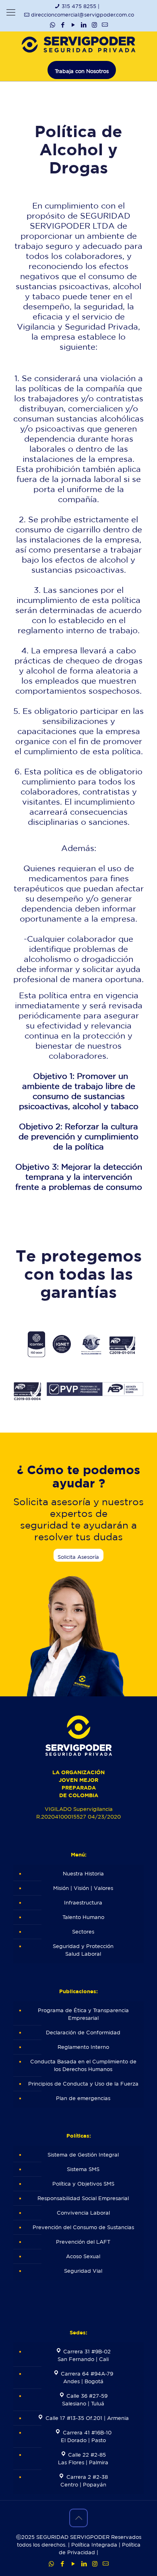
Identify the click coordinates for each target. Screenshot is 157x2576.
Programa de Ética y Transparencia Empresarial (83, 2014)
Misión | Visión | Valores (83, 1888)
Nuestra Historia (83, 1874)
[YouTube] (73, 25)
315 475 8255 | (81, 6)
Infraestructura (83, 1903)
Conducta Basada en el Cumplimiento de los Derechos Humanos (83, 2065)
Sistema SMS (83, 2169)
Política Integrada (94, 2545)
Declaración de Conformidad (83, 2033)
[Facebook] (63, 25)
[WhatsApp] (53, 25)
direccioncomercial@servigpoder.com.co (83, 15)
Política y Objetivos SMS (83, 2184)
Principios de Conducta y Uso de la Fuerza (83, 2084)
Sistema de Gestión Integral (83, 2155)
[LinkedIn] (84, 25)
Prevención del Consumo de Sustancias (83, 2227)
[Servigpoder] (78, 44)
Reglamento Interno (83, 2047)
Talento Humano (83, 1917)
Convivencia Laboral (83, 2213)
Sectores (83, 1932)
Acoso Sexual (83, 2256)
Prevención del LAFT (83, 2242)
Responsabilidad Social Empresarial (83, 2198)
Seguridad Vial (83, 2271)
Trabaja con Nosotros (82, 71)
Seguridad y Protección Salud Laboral (83, 1950)
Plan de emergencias (83, 2098)
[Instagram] (94, 25)
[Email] (105, 25)
